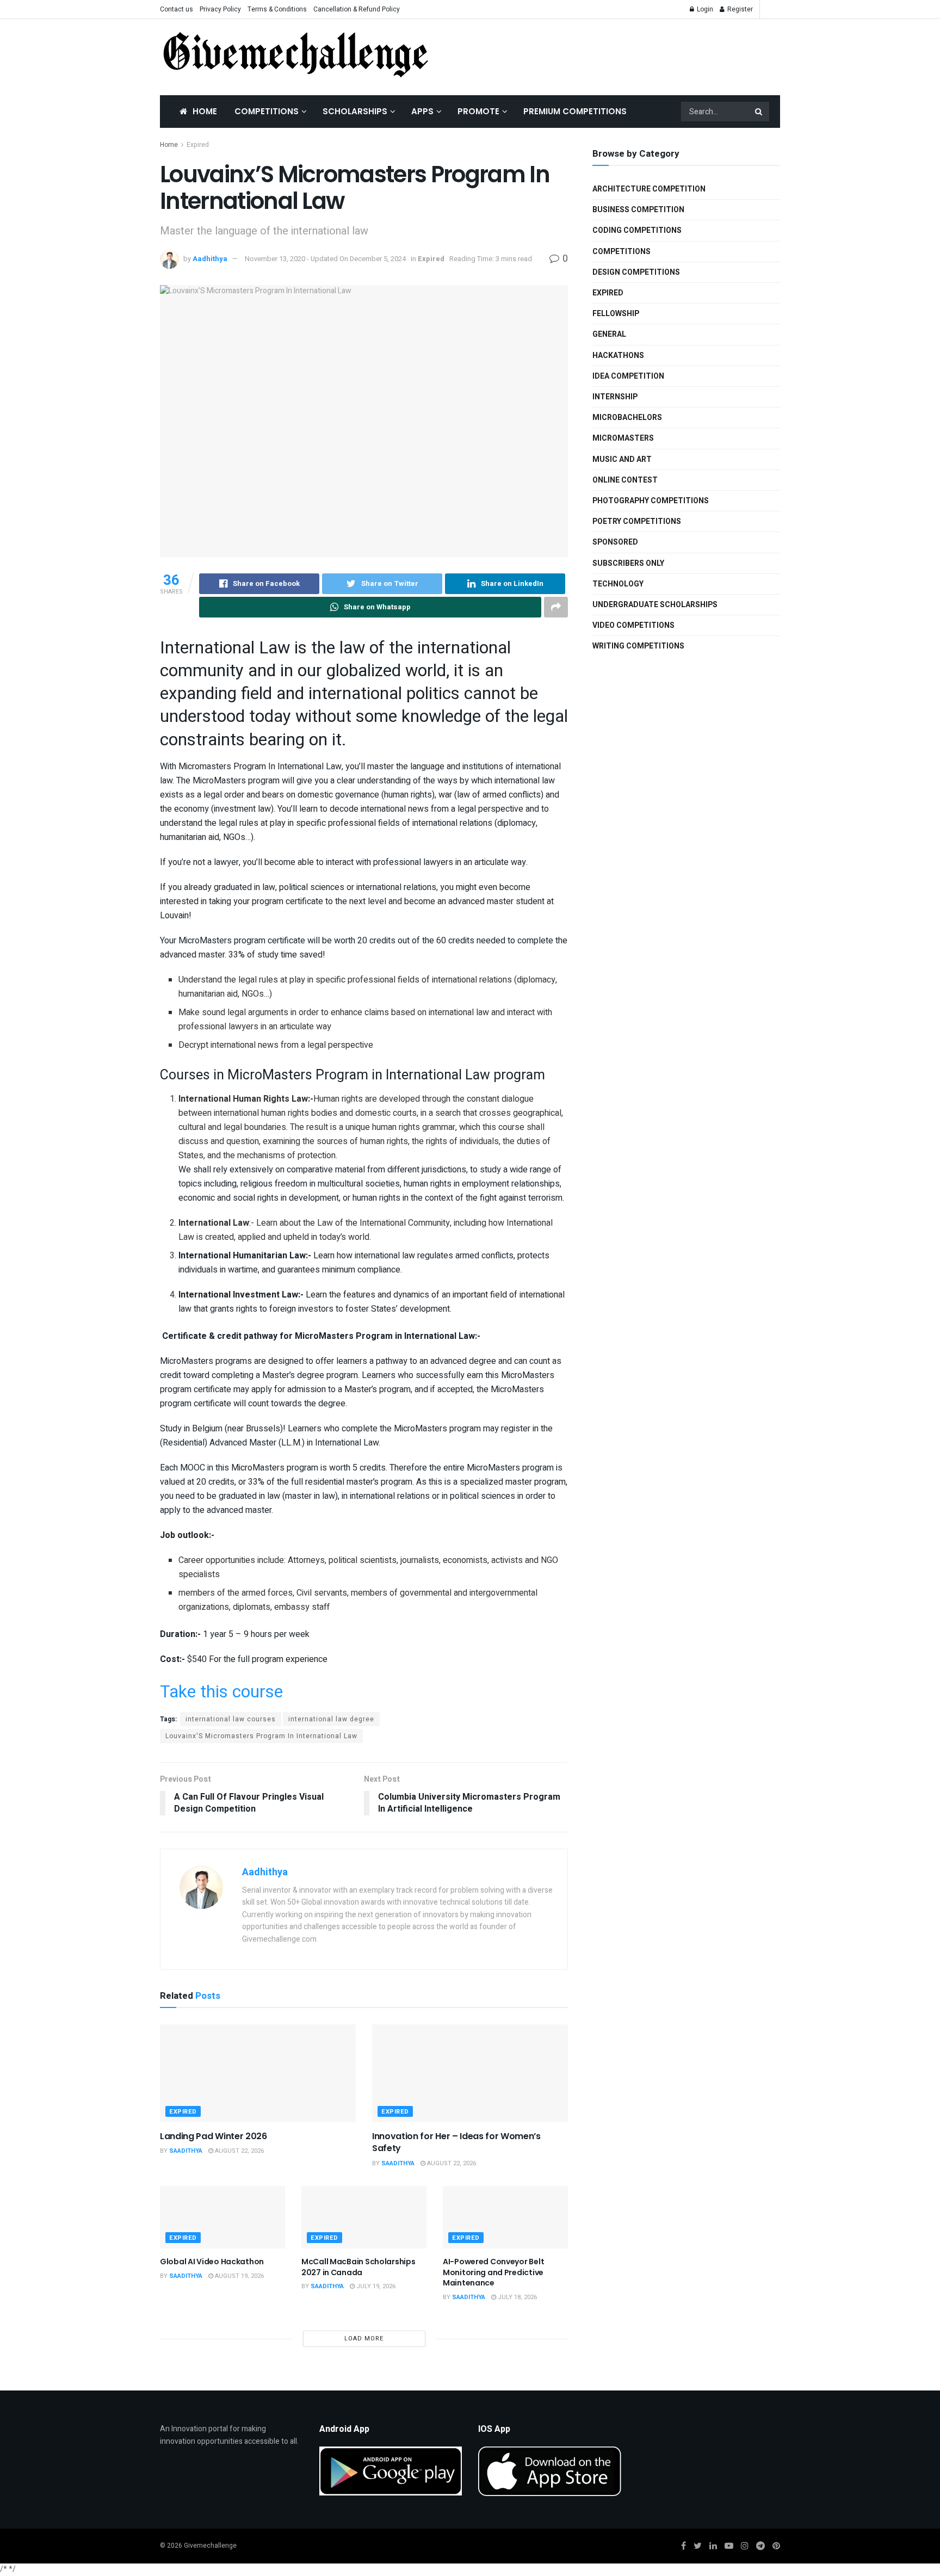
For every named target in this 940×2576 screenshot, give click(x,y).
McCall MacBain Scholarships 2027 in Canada (358, 2267)
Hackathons (618, 356)
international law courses (231, 1719)
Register (739, 9)
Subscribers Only (628, 563)
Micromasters (623, 438)
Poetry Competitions (637, 521)
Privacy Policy (220, 9)
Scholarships (355, 111)
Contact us (177, 9)
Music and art (622, 459)
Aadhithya (210, 259)
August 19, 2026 (239, 2276)
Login (704, 9)
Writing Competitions (638, 646)
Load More (364, 2339)
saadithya (186, 2151)
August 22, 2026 (239, 2151)
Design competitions (636, 272)
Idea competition (628, 376)
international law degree (331, 1719)
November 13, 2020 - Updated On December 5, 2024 (325, 259)
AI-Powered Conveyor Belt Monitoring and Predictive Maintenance (493, 2272)
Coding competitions (637, 230)
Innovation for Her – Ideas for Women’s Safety (456, 2142)
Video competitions (633, 625)
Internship (615, 397)
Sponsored (615, 542)
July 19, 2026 (375, 2286)
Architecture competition (649, 189)
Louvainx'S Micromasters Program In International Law (261, 1736)
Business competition (638, 210)
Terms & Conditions (277, 9)
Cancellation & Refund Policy (357, 9)
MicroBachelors (627, 418)
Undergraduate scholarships (655, 605)
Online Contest (625, 480)
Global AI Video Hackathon (212, 2262)
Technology (618, 584)
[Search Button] (759, 112)
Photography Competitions (651, 501)
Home (205, 111)
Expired (198, 145)
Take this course (221, 1692)
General (609, 334)
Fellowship (616, 314)
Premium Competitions (575, 111)
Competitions (267, 111)
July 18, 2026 (517, 2297)
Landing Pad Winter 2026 (214, 2136)
